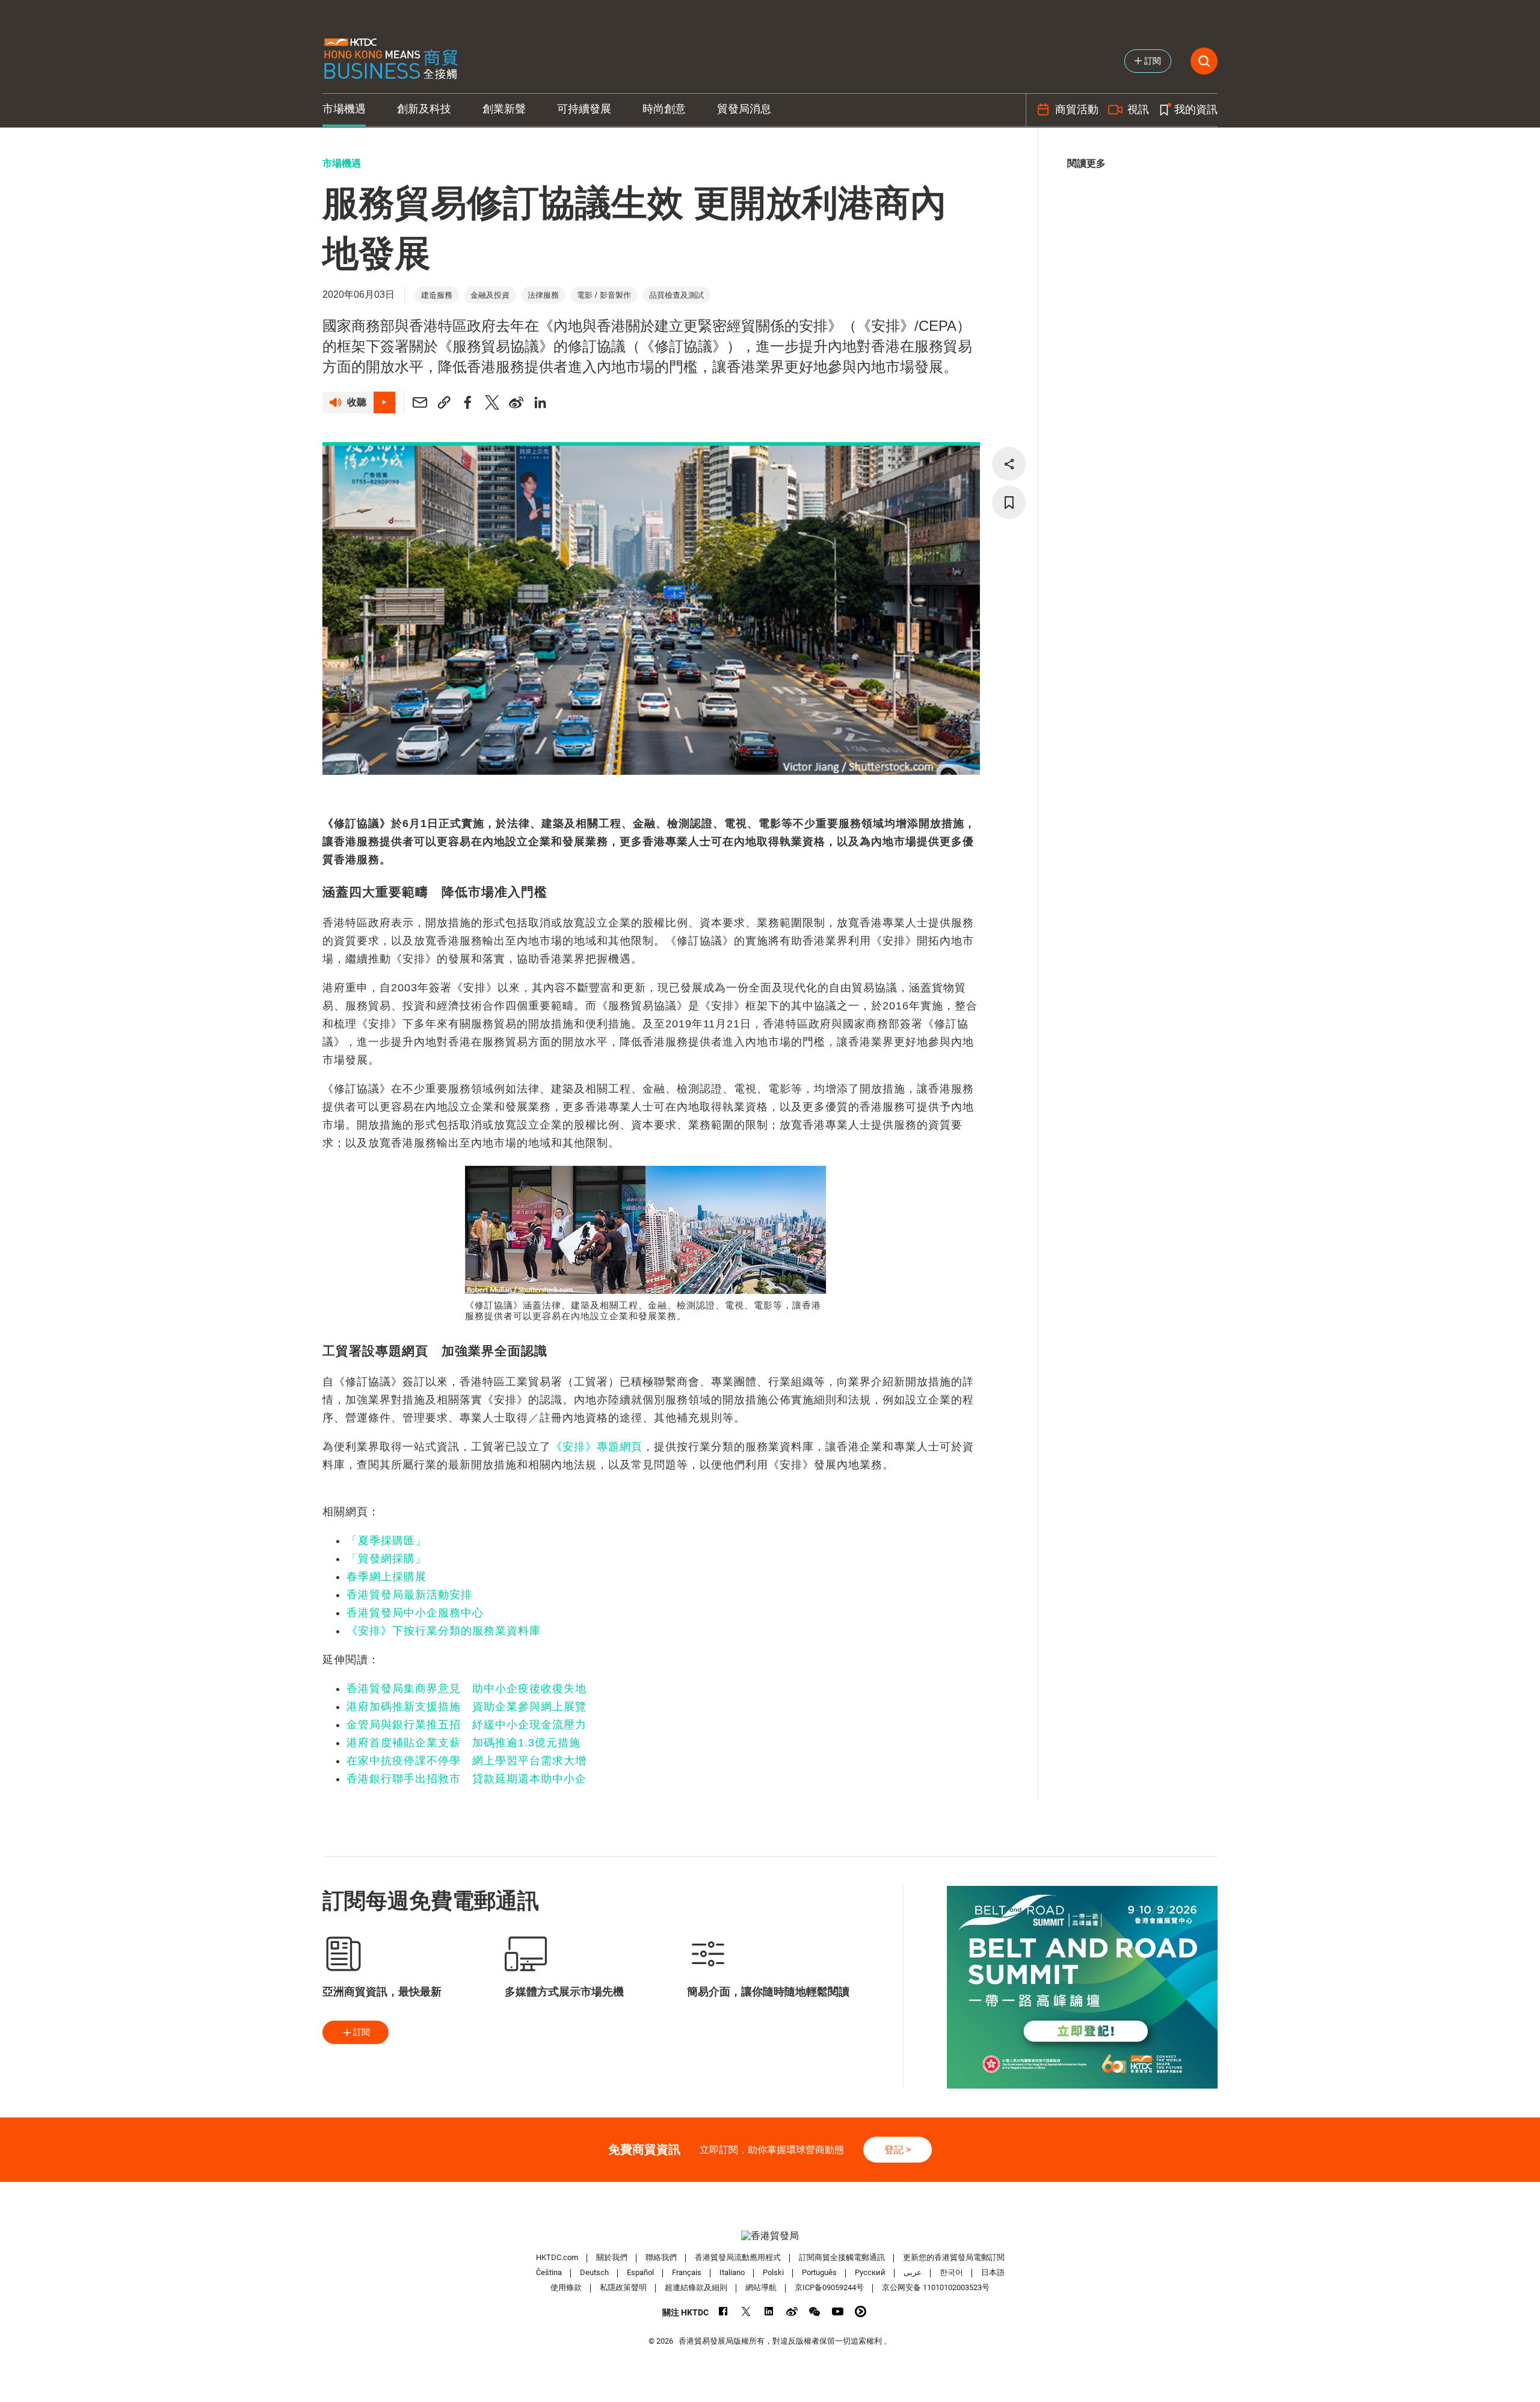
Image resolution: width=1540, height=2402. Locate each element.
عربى (913, 2272)
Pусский (870, 2272)
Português (819, 2272)
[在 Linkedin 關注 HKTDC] (769, 2311)
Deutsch (594, 2272)
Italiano (732, 2272)
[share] (1009, 464)
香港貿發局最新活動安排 (409, 1595)
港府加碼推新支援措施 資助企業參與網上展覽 (467, 1707)
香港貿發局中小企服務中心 (415, 1613)
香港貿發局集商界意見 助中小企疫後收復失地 (467, 1689)
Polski (773, 2272)
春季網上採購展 (387, 1577)
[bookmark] (1009, 502)
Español (640, 2272)
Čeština (549, 2272)
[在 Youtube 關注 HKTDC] (838, 2311)
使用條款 (566, 2287)
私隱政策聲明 (623, 2287)
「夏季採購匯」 (387, 1541)
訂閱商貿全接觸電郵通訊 (842, 2257)
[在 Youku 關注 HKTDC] (861, 2311)
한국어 (951, 2272)
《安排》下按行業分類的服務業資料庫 (444, 1631)
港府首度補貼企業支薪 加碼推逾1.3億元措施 (464, 1743)
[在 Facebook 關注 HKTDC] (723, 2311)
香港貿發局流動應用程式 (738, 2257)
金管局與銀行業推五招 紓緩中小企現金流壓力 (467, 1725)
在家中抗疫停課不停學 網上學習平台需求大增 (467, 1761)
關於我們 (612, 2257)
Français (687, 2272)
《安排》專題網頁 (597, 1447)
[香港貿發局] (770, 2236)
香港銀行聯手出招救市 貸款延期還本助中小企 (467, 1779)
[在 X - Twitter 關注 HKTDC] (746, 2311)
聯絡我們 (661, 2257)
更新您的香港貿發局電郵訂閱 (954, 2257)
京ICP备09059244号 (829, 2287)
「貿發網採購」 (387, 1559)
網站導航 (761, 2287)
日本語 (993, 2272)
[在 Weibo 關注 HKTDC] (792, 2311)
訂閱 (362, 2032)
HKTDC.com (557, 2257)
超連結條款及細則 (696, 2287)
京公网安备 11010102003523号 (936, 2287)
